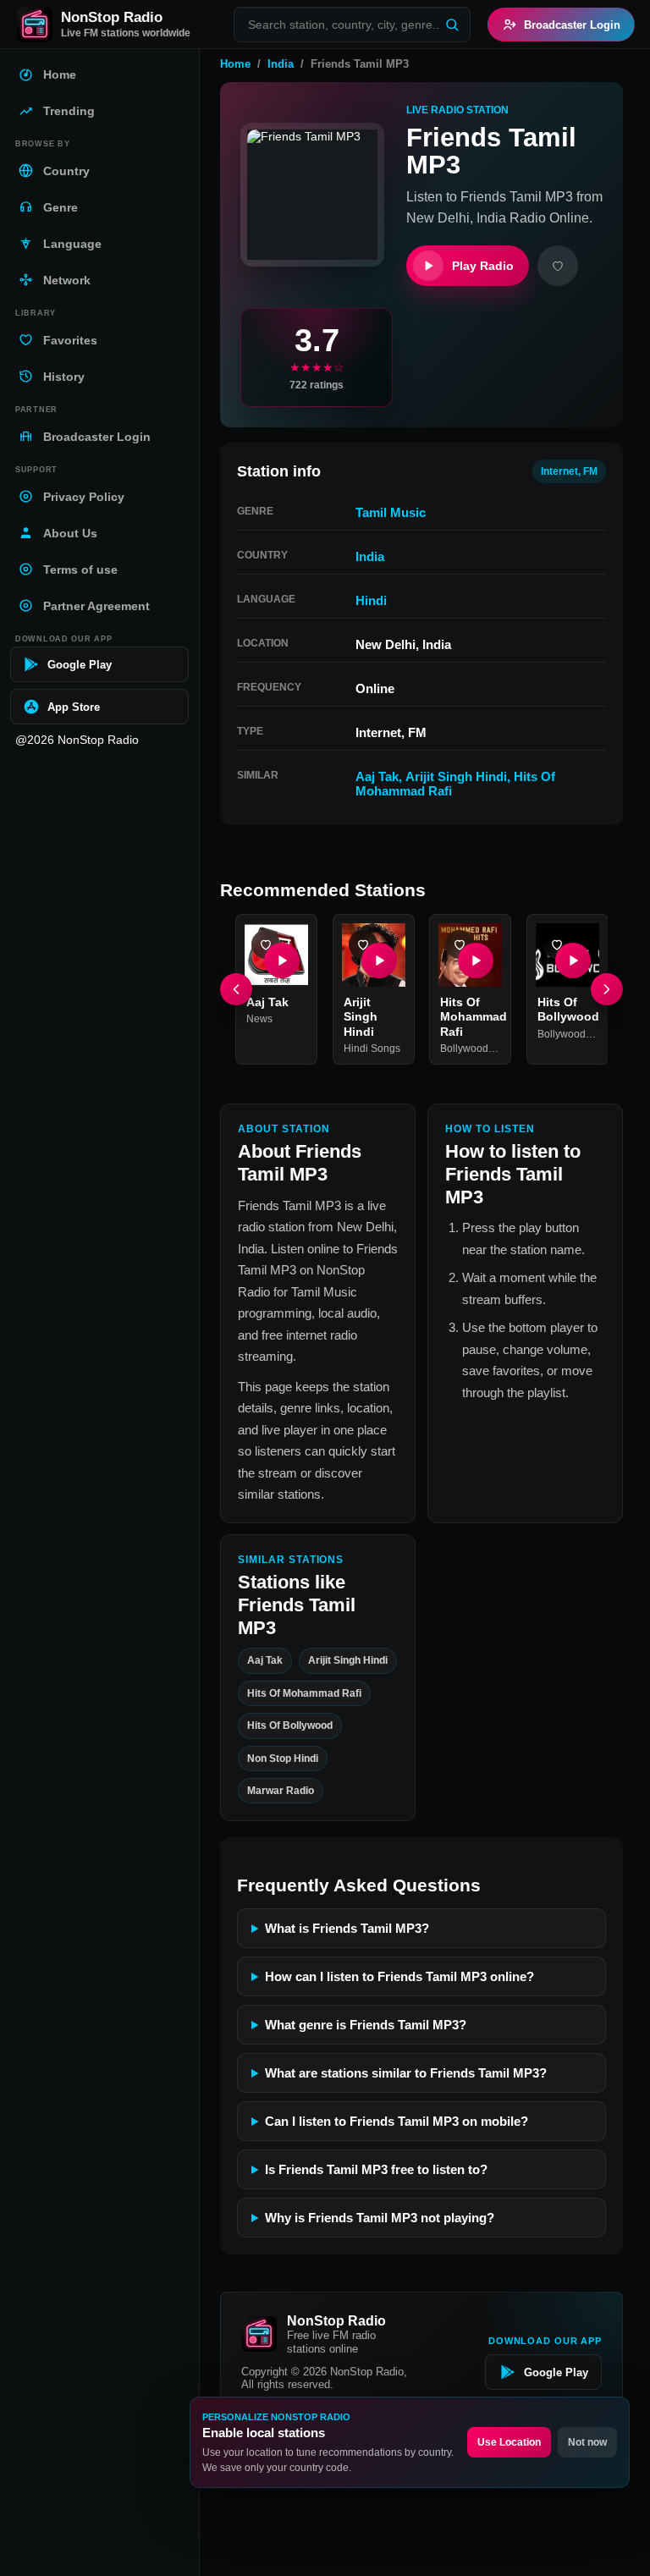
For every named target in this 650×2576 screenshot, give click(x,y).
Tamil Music (391, 512)
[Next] (607, 989)
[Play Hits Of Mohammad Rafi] (476, 960)
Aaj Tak (377, 776)
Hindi (371, 600)
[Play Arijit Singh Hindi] (378, 960)
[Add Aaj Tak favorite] (266, 944)
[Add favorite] (558, 266)
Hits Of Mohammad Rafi (474, 1016)
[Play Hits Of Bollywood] (572, 960)
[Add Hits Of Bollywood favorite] (557, 944)
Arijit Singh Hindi (456, 776)
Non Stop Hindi (283, 1759)
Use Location (509, 2442)
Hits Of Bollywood (290, 1726)
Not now (587, 2442)
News (259, 1019)
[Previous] (236, 989)
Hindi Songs (372, 1049)
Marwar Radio (281, 1791)
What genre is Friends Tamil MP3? (366, 2025)
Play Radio (483, 266)
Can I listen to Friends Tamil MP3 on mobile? (397, 2121)
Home (235, 64)
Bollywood (464, 1049)
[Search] (452, 25)
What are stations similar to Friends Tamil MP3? (406, 2073)
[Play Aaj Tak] (282, 960)
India (281, 64)
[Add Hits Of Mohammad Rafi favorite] (460, 944)
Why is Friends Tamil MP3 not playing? (380, 2218)
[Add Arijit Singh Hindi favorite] (363, 944)
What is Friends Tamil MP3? (347, 1928)
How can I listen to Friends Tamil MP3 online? (399, 1976)
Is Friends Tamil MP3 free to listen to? (376, 2169)
